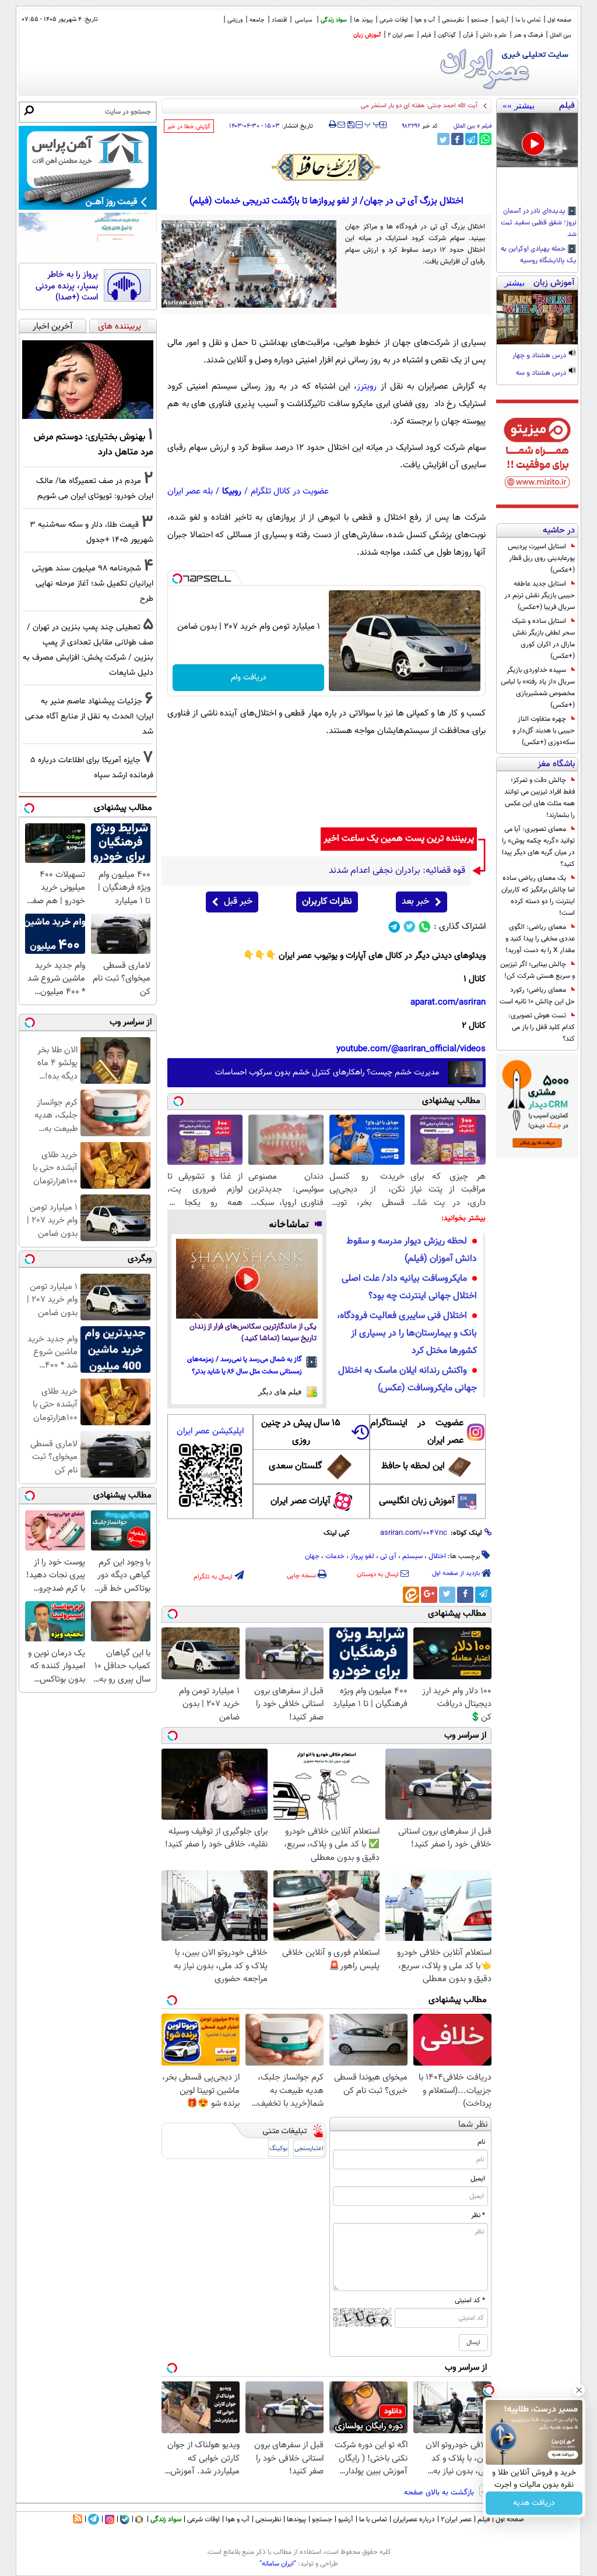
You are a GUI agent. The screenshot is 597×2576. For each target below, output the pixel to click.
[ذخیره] (350, 126)
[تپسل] (177, 579)
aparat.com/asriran (448, 1002)
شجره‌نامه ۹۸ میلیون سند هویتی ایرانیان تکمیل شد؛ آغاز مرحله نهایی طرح (93, 584)
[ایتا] (411, 1595)
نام (481, 2142)
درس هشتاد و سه (542, 373)
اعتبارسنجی (309, 2149)
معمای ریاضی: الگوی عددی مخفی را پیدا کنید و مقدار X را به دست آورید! (540, 939)
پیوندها (296, 2519)
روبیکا (232, 491)
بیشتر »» (519, 105)
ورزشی (235, 20)
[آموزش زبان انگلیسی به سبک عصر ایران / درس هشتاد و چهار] (537, 317)
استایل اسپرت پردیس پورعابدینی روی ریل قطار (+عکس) (541, 558)
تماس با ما (528, 20)
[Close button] (579, 2390)
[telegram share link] (471, 139)
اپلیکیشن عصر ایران (210, 1431)
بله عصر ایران (190, 491)
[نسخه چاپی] (333, 125)
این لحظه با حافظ (413, 1466)
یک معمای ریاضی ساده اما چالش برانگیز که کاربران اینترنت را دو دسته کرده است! (538, 896)
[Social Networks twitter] (410, 927)
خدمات (335, 1556)
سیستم (412, 1556)
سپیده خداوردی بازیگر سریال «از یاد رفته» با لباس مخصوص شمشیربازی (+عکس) (538, 688)
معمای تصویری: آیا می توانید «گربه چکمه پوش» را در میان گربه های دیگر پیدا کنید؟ (538, 847)
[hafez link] (326, 167)
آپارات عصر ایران (301, 1501)
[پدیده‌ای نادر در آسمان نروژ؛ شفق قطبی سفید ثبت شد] (537, 140)
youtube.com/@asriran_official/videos (411, 1049)
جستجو (480, 20)
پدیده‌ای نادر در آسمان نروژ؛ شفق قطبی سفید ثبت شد (539, 223)
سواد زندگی (334, 20)
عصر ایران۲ (456, 2519)
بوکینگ (278, 2149)
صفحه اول (559, 20)
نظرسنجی (453, 20)
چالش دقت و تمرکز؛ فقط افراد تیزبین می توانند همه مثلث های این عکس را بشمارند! (540, 798)
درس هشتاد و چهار (540, 356)
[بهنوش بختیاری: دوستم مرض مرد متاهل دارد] (88, 380)
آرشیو (502, 20)
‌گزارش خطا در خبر (189, 127)
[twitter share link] (443, 139)
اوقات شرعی (394, 20)
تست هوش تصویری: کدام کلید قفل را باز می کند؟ (542, 1027)
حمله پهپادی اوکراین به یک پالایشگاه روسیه (539, 255)
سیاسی (304, 20)
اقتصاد (279, 20)
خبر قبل (238, 902)
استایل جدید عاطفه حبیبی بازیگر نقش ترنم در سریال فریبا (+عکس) (540, 595)
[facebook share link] (457, 139)
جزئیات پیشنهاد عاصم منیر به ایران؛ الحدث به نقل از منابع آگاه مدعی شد (89, 716)
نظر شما (473, 2125)
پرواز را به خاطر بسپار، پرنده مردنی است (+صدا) (67, 286)
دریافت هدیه (534, 2503)
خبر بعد (415, 902)
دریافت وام (249, 678)
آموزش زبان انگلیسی (417, 1501)
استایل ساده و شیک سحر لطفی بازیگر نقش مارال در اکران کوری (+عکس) (543, 639)
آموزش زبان (367, 35)
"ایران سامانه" (278, 2564)
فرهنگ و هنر (528, 35)
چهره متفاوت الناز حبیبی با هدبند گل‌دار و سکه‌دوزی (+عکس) (544, 731)
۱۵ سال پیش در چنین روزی (301, 1432)
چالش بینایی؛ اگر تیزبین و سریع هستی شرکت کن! (538, 970)
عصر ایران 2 (401, 35)
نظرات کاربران (327, 902)
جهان (312, 1556)
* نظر (478, 2215)
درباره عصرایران (414, 2519)
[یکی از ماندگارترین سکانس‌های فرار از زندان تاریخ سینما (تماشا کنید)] (247, 1279)
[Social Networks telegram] (394, 927)
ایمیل (478, 2179)
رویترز (367, 387)
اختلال (437, 1556)
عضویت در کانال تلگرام (290, 491)
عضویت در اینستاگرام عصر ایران (417, 1432)
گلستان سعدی (295, 1466)
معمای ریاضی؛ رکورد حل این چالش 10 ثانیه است (537, 996)
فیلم (426, 35)
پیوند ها (363, 20)
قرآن (468, 35)
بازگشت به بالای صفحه (440, 2493)
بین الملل (561, 35)
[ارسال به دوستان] (341, 125)
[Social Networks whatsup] (425, 927)
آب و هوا (425, 20)
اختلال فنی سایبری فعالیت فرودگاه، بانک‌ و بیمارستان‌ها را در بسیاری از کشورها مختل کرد (407, 1333)
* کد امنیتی (470, 2300)
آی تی (388, 1556)
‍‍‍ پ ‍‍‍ (373, 124)
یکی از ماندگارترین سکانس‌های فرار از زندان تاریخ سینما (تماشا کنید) (253, 1333)
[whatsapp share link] (485, 139)
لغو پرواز (362, 1556)
